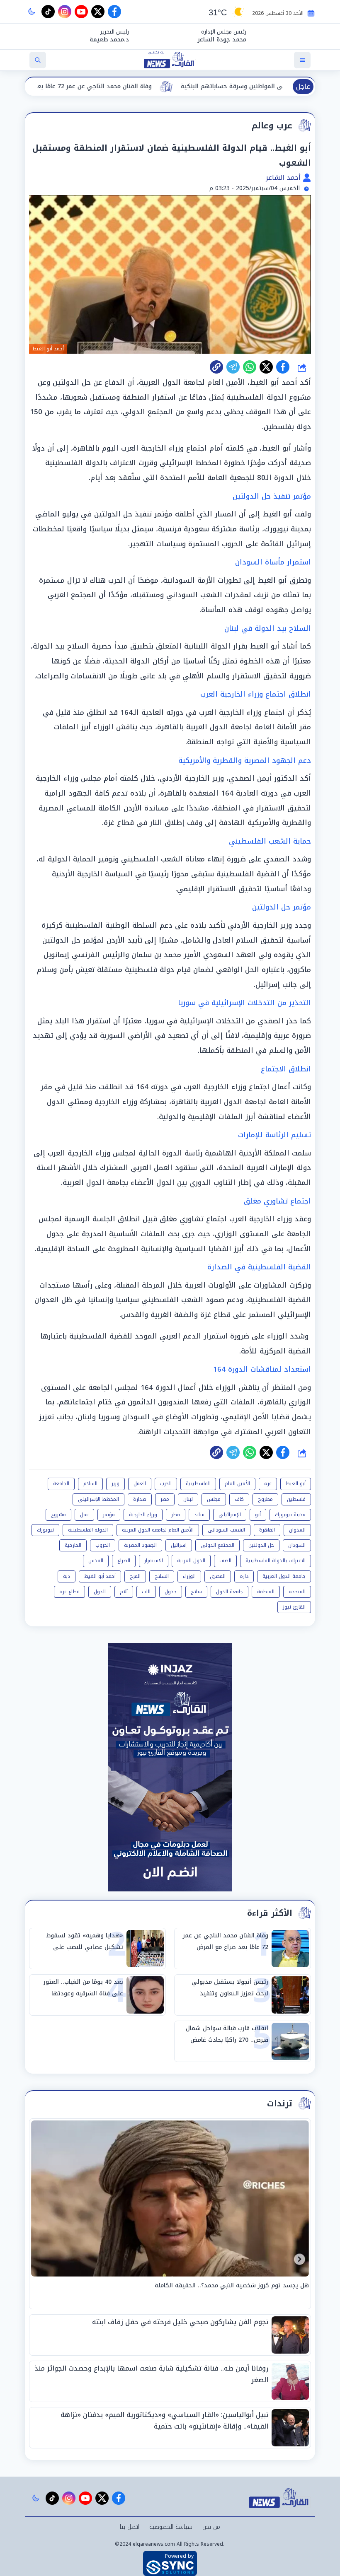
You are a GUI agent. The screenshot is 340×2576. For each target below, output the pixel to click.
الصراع (124, 1561)
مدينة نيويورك (290, 1515)
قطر (176, 1515)
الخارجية (73, 1545)
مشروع (58, 1515)
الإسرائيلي (230, 1515)
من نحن (211, 2527)
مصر (165, 1499)
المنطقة (266, 1592)
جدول (171, 1592)
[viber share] (233, 367)
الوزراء (189, 1576)
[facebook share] (283, 367)
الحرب (166, 1483)
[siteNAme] (170, 60)
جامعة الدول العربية (284, 1576)
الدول (100, 1592)
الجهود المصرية (140, 1545)
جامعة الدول (229, 1592)
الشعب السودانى (226, 1530)
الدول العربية (191, 1561)
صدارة (140, 1499)
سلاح (196, 1592)
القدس (96, 1561)
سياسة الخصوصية (171, 2527)
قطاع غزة (69, 1592)
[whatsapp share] (250, 367)
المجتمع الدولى (217, 1545)
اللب (146, 1592)
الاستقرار (154, 1561)
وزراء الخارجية (143, 1515)
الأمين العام (237, 1483)
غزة (268, 1483)
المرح (135, 1576)
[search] (38, 60)
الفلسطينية (198, 1483)
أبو (258, 1515)
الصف (225, 1561)
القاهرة (267, 1530)
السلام (90, 1483)
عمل (84, 1515)
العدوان (297, 1530)
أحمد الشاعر (284, 177)
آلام (124, 1592)
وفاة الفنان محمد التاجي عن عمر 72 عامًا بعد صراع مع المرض (168, 86)
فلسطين (296, 1499)
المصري (218, 1576)
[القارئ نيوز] (280, 2498)
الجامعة (61, 1483)
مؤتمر (109, 1515)
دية (67, 1576)
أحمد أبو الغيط (100, 1576)
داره (244, 1576)
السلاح (162, 1576)
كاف (239, 1499)
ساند (199, 1515)
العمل (140, 1483)
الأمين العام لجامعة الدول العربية (158, 1530)
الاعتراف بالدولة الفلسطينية (276, 1561)
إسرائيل (179, 1545)
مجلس (214, 1499)
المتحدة (297, 1592)
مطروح (265, 1499)
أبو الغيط (296, 1483)
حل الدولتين (261, 1545)
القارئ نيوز (294, 1607)
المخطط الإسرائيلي (98, 1499)
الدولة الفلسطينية (88, 1530)
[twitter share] (266, 367)
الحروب (103, 1545)
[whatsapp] (216, 367)
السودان (297, 1545)
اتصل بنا (130, 2527)
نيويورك (45, 1530)
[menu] (302, 60)
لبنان (188, 1499)
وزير (115, 1483)
